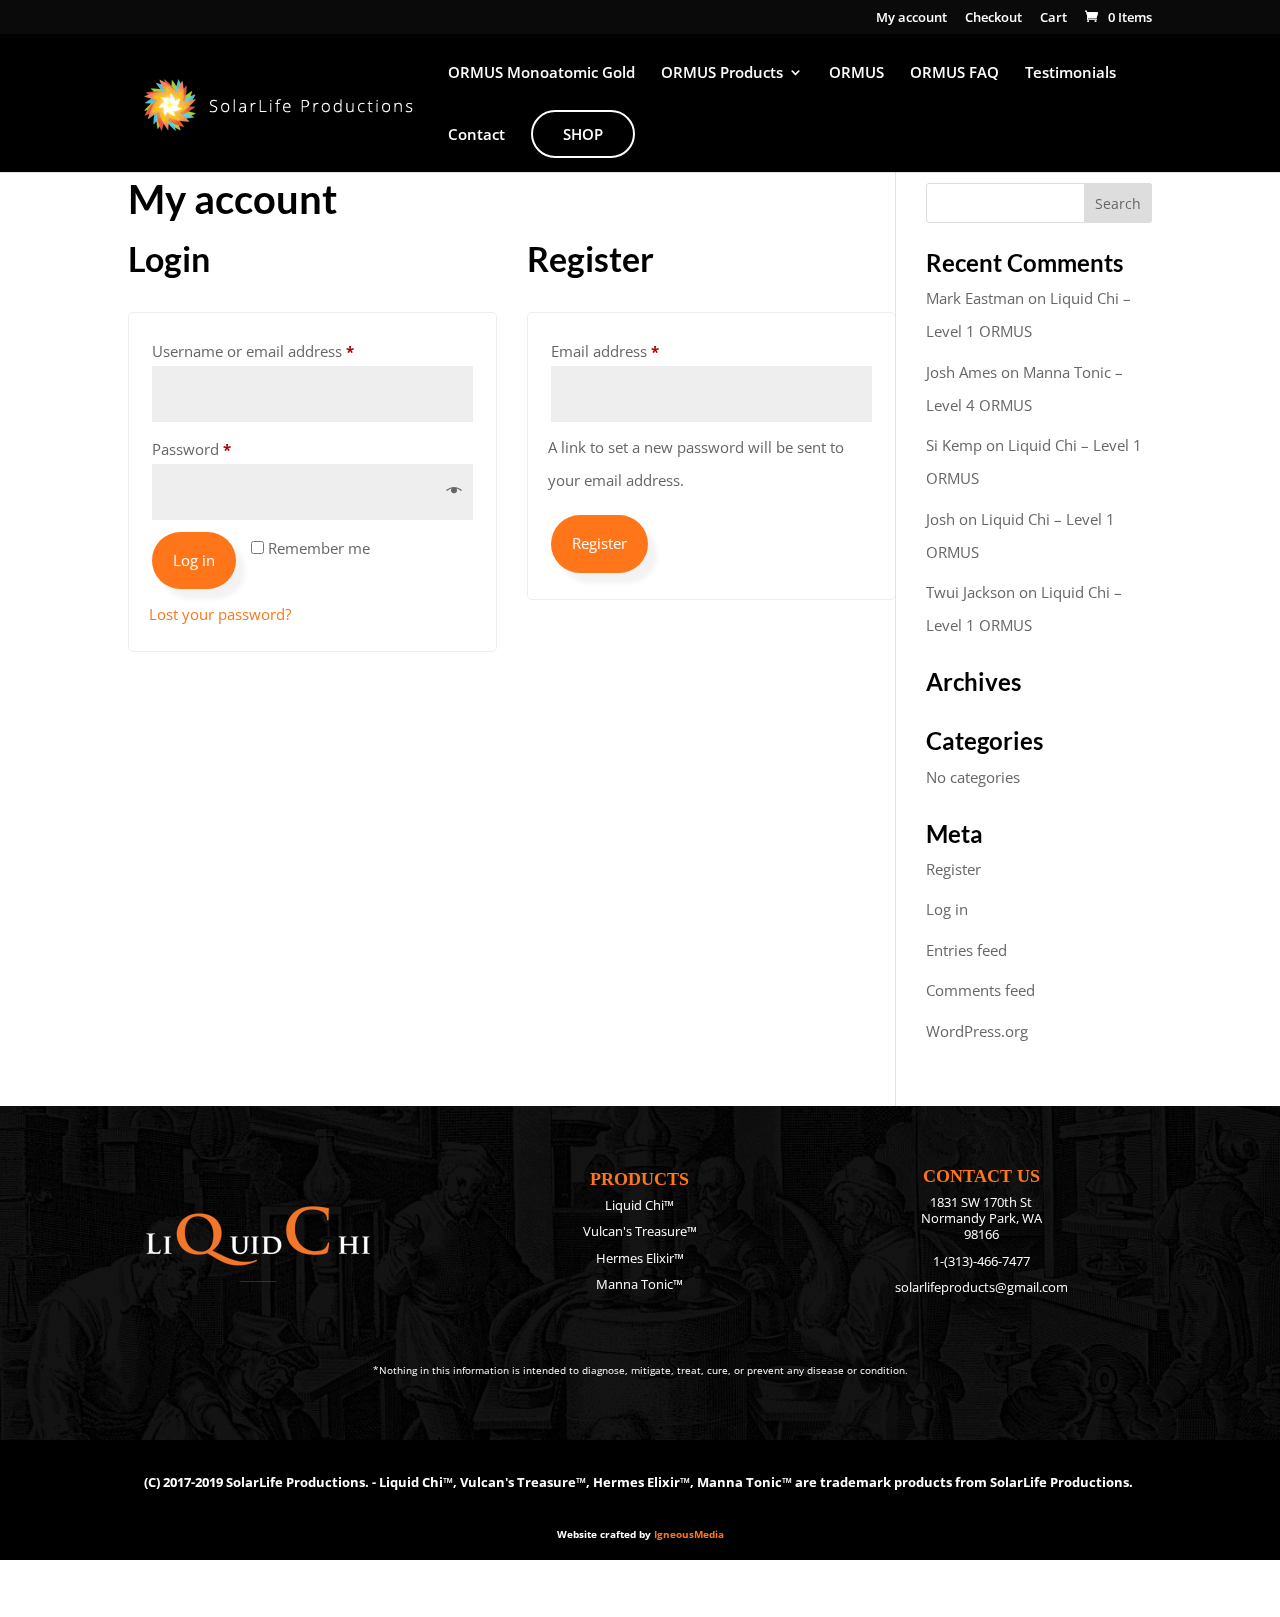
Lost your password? (220, 614)
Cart (1053, 18)
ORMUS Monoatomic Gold (541, 73)
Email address (635, 350)
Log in (194, 560)
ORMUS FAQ (954, 73)
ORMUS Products (722, 73)
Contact (476, 135)
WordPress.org (977, 1031)
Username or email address (283, 350)
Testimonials (1070, 73)
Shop (583, 134)
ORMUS (856, 73)
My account (911, 18)
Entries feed (966, 950)
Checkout (993, 18)
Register (599, 543)
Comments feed (980, 990)
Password (222, 448)
